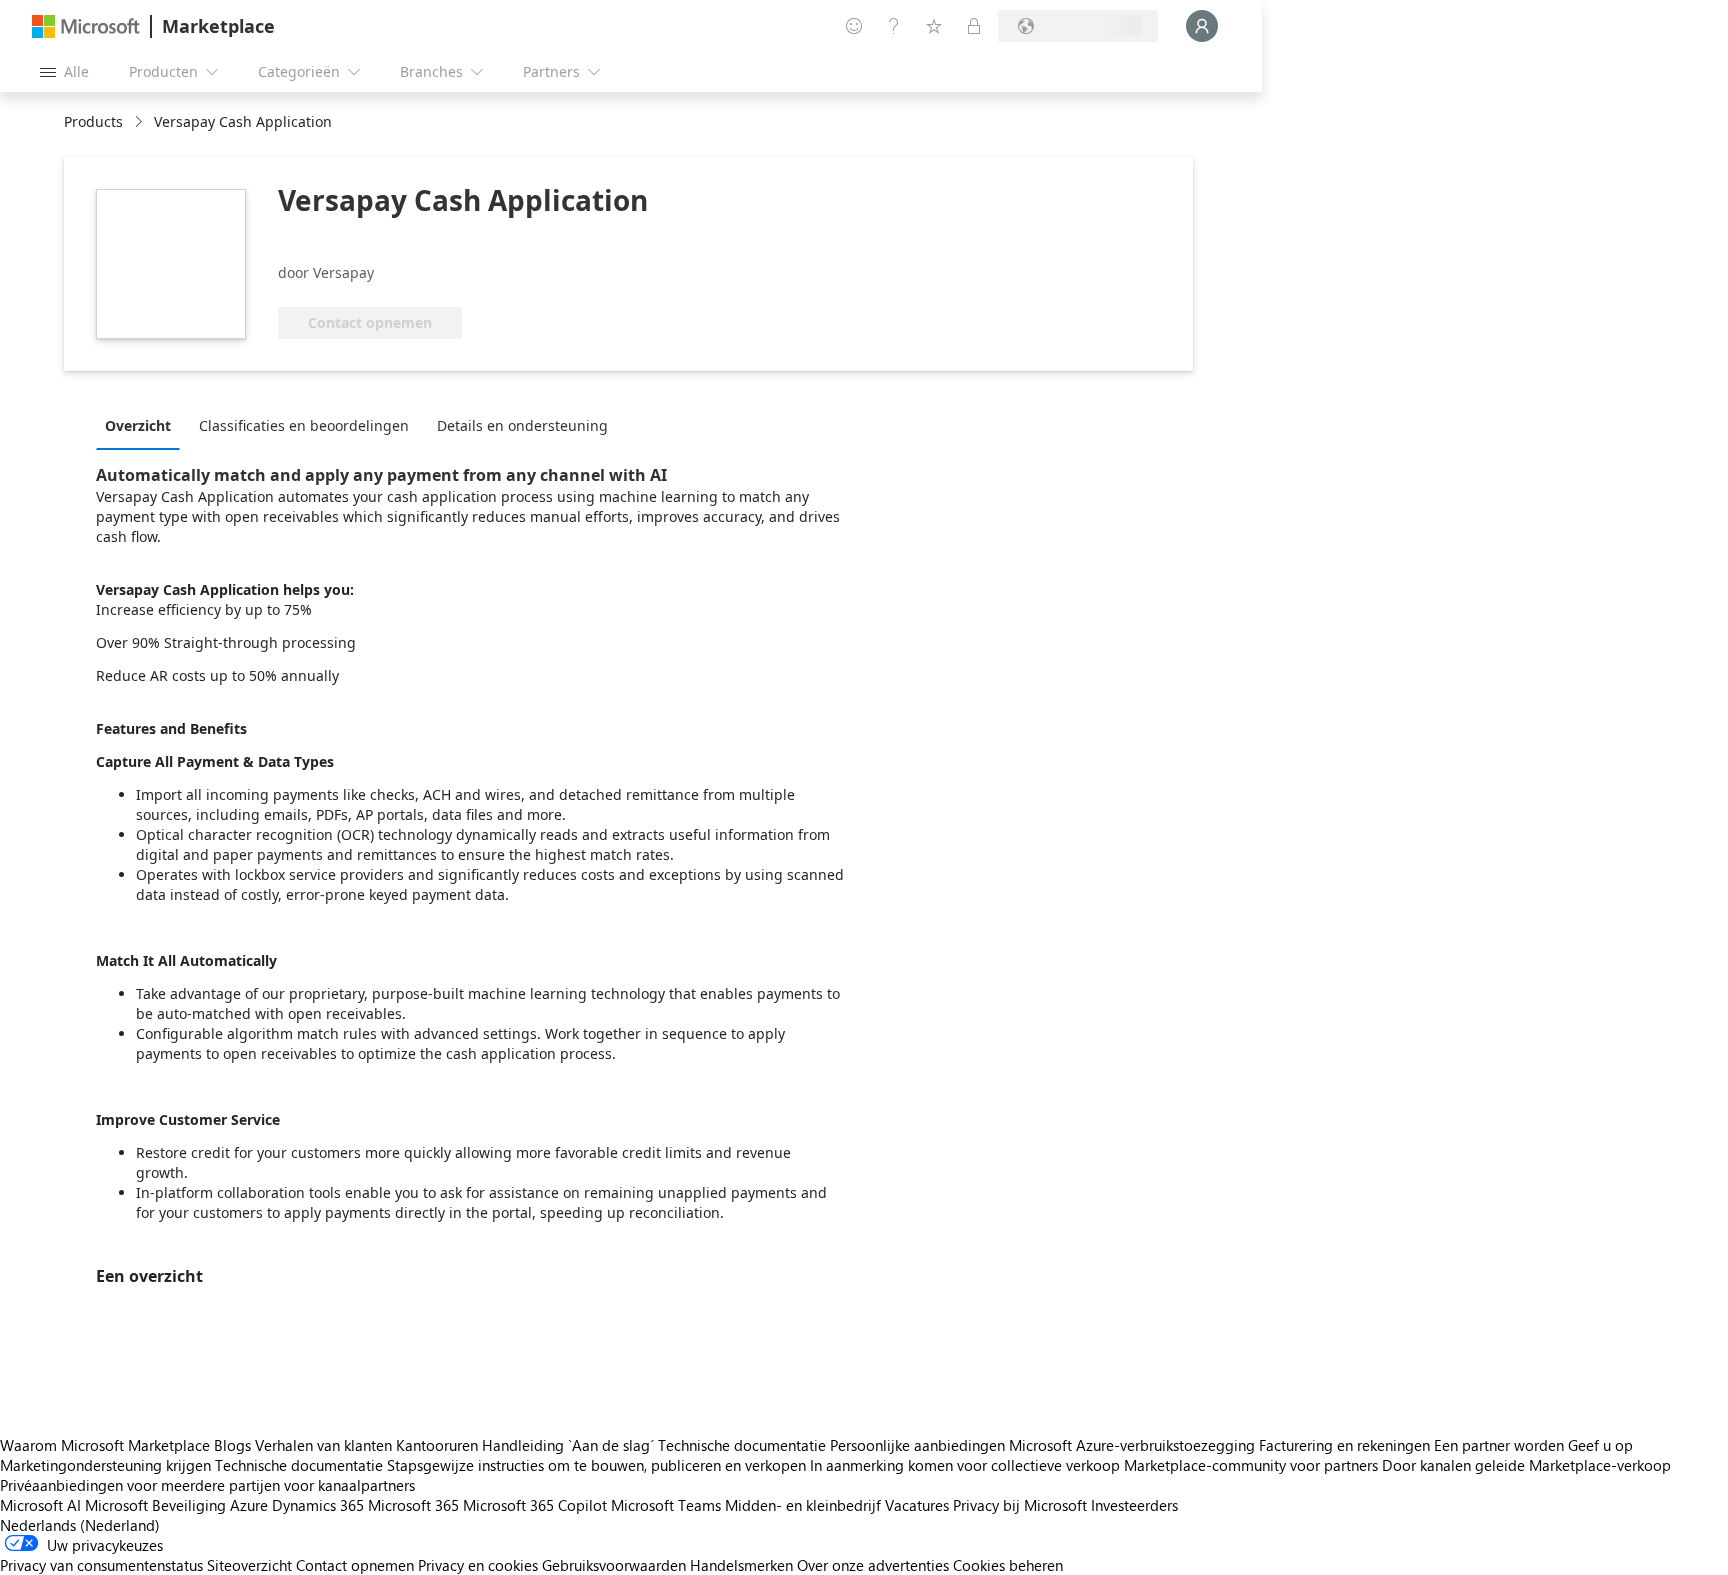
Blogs (232, 1445)
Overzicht (138, 425)
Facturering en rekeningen (1344, 1445)
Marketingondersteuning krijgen (105, 1465)
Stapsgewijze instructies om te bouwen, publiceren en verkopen (596, 1465)
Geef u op (1600, 1445)
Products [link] (93, 121)
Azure (249, 1505)
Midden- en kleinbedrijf (803, 1505)
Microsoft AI (40, 1505)
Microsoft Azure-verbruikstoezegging (1134, 1445)
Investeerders (1134, 1505)
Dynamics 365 (318, 1505)
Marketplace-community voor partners (1251, 1465)
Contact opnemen (355, 1565)
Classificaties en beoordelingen (304, 425)
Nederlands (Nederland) (80, 1525)
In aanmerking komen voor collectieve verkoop (965, 1465)
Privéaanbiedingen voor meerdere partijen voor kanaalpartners (207, 1485)
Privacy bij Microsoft (1020, 1505)
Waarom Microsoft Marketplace (105, 1445)
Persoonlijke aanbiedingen (917, 1445)
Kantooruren (437, 1445)
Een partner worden (1499, 1445)
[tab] (143, 425)
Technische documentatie (742, 1445)
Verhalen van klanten (323, 1445)
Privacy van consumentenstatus (101, 1565)
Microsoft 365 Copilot (535, 1505)
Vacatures (917, 1505)
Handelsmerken (741, 1565)
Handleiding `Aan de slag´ (568, 1445)
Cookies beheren (1008, 1565)
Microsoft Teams (666, 1505)
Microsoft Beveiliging (155, 1505)
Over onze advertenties (873, 1565)
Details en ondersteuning (522, 425)
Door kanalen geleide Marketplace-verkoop (1526, 1465)
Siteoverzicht (249, 1565)
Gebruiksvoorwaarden (614, 1565)
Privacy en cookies (478, 1565)
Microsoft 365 (413, 1505)
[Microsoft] (86, 26)
